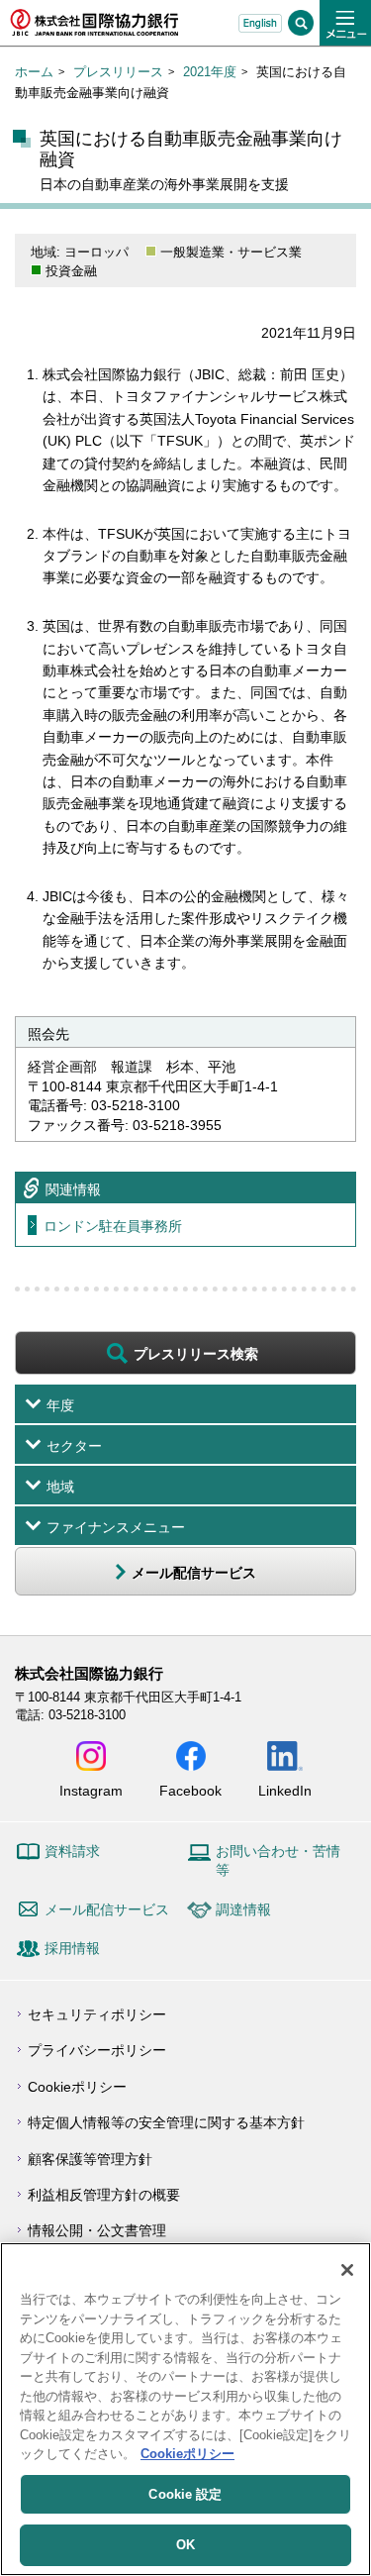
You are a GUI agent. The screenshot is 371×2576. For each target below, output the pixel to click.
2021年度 (210, 72)
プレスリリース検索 (196, 1354)
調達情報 (243, 1909)
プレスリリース (118, 72)
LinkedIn (285, 1790)
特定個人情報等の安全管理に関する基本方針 (166, 2122)
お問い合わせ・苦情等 (278, 1861)
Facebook (190, 1790)
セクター (74, 1446)
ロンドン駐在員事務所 (113, 1226)
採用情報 (72, 1948)
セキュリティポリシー (97, 2014)
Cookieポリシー (77, 2087)
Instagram (91, 1790)
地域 (60, 1487)
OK (185, 2545)
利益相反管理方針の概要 (104, 2195)
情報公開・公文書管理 (97, 2230)
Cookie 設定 (185, 2494)
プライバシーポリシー (97, 2050)
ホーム (34, 72)
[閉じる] (347, 2270)
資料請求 (72, 1851)
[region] (185, 2409)
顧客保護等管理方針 (90, 2159)
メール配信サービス (107, 1909)
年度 (60, 1405)
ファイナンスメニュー (116, 1527)
